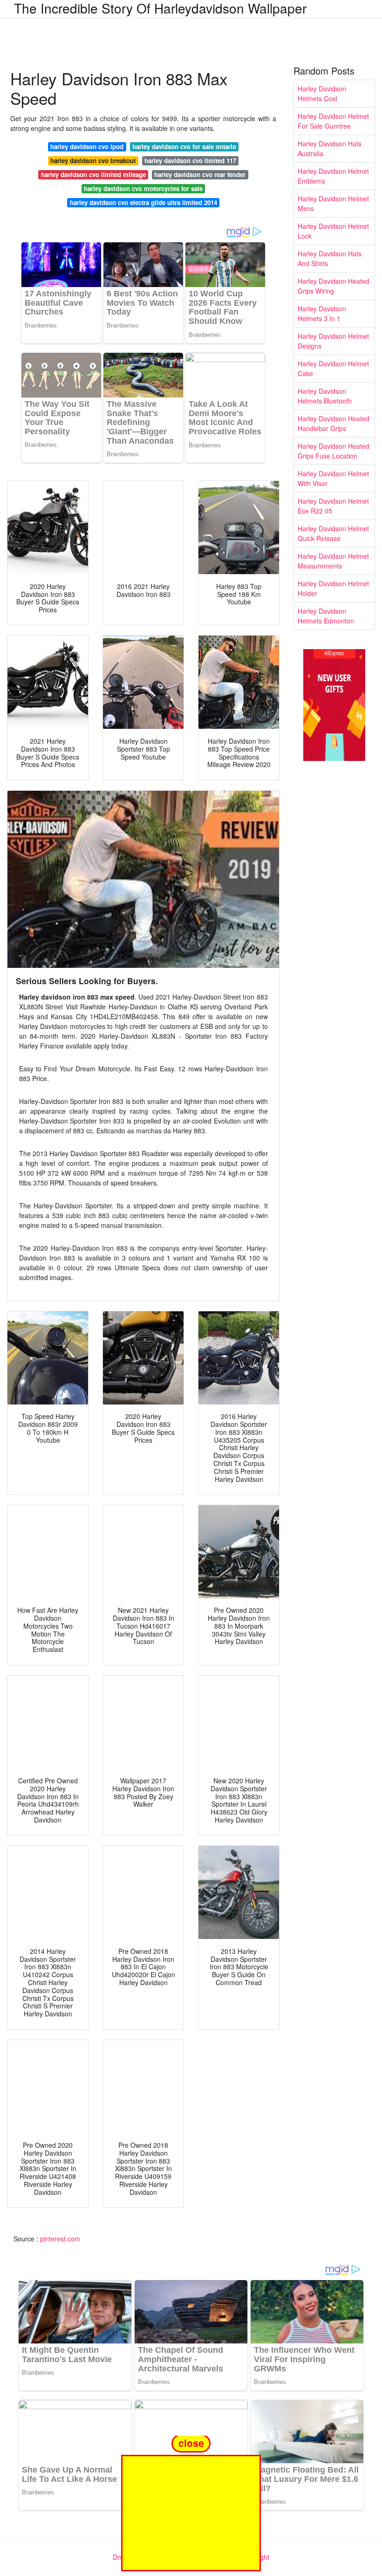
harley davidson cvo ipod (87, 147)
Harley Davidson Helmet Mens (333, 203)
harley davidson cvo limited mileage (93, 175)
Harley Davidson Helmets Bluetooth (325, 396)
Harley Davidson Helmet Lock (333, 231)
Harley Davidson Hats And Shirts (330, 258)
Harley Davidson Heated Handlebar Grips (334, 423)
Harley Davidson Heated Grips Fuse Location (334, 451)
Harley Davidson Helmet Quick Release (333, 533)
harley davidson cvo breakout (93, 161)
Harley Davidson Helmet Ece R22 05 (333, 506)
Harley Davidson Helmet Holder (333, 588)
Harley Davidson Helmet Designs (333, 341)
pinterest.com (60, 2239)
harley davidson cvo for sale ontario (184, 147)
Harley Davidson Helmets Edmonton (326, 616)
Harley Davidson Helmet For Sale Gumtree (333, 121)
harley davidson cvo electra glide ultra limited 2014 (143, 202)
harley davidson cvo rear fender (200, 175)
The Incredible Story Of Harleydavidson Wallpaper (160, 8)
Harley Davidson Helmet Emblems (333, 176)
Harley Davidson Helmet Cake (333, 368)
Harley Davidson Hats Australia (330, 148)
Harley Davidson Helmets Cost (322, 93)
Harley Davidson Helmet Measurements (333, 561)
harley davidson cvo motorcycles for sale (143, 188)
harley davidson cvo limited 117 (190, 161)
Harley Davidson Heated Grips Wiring (334, 286)
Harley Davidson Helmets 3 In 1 (322, 313)
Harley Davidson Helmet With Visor (333, 478)
